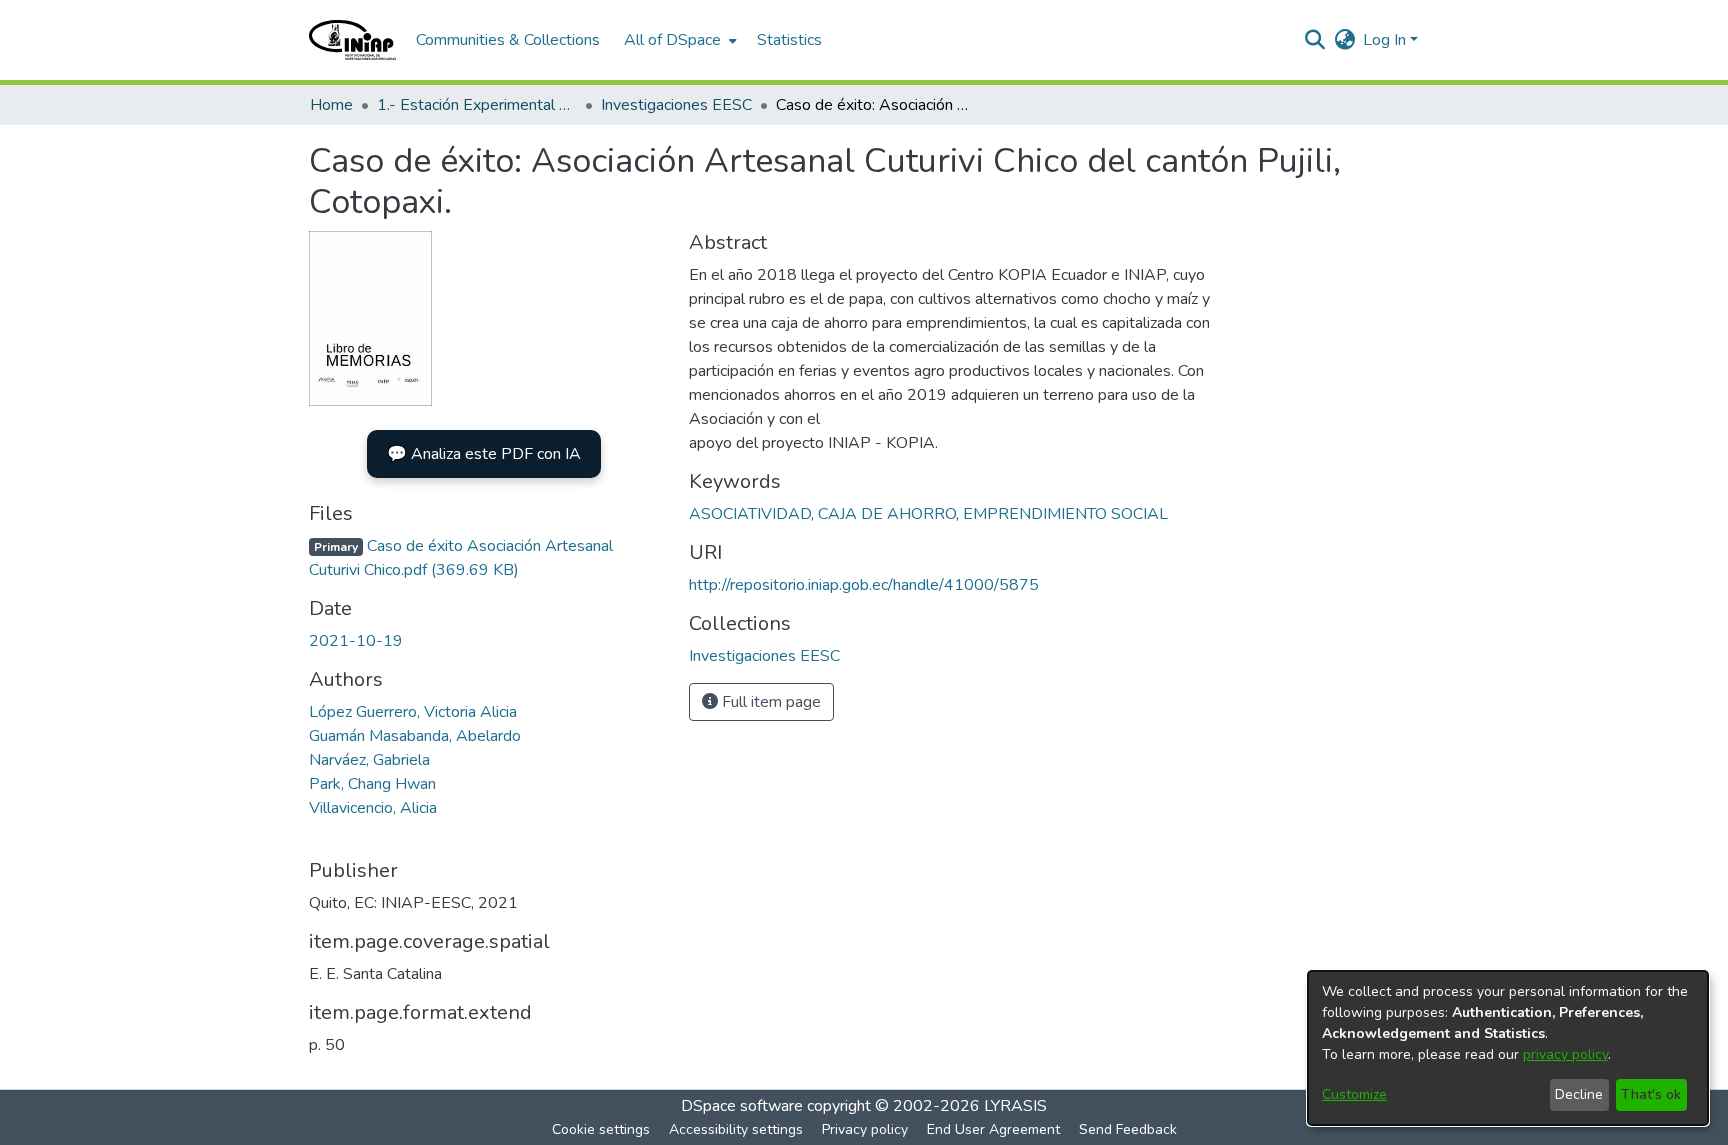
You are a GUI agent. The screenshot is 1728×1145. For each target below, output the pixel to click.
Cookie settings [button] (601, 1129)
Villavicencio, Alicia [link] (373, 808)
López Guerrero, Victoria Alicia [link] (413, 712)
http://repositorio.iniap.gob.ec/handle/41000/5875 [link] (864, 585)
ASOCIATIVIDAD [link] (750, 514)
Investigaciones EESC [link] (676, 105)
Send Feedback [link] (1128, 1129)
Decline (1579, 1094)
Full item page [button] (769, 702)
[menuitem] (678, 40)
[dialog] (1508, 1048)
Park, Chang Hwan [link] (372, 784)
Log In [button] (1386, 40)
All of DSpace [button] (672, 40)
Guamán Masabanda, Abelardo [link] (415, 736)
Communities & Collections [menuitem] (508, 40)
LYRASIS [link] (1015, 1106)
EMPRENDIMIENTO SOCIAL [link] (1065, 514)
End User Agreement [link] (993, 1129)
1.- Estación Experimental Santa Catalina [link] (477, 105)
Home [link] (331, 105)
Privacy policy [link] (865, 1129)
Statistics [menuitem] (789, 40)
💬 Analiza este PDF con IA (484, 454)
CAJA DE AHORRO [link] (887, 514)
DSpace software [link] (742, 1106)
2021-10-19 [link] (356, 641)
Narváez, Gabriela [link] (369, 760)
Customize (1354, 1094)
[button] (352, 40)
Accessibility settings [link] (736, 1129)
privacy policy (1565, 1054)
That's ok (1651, 1094)
